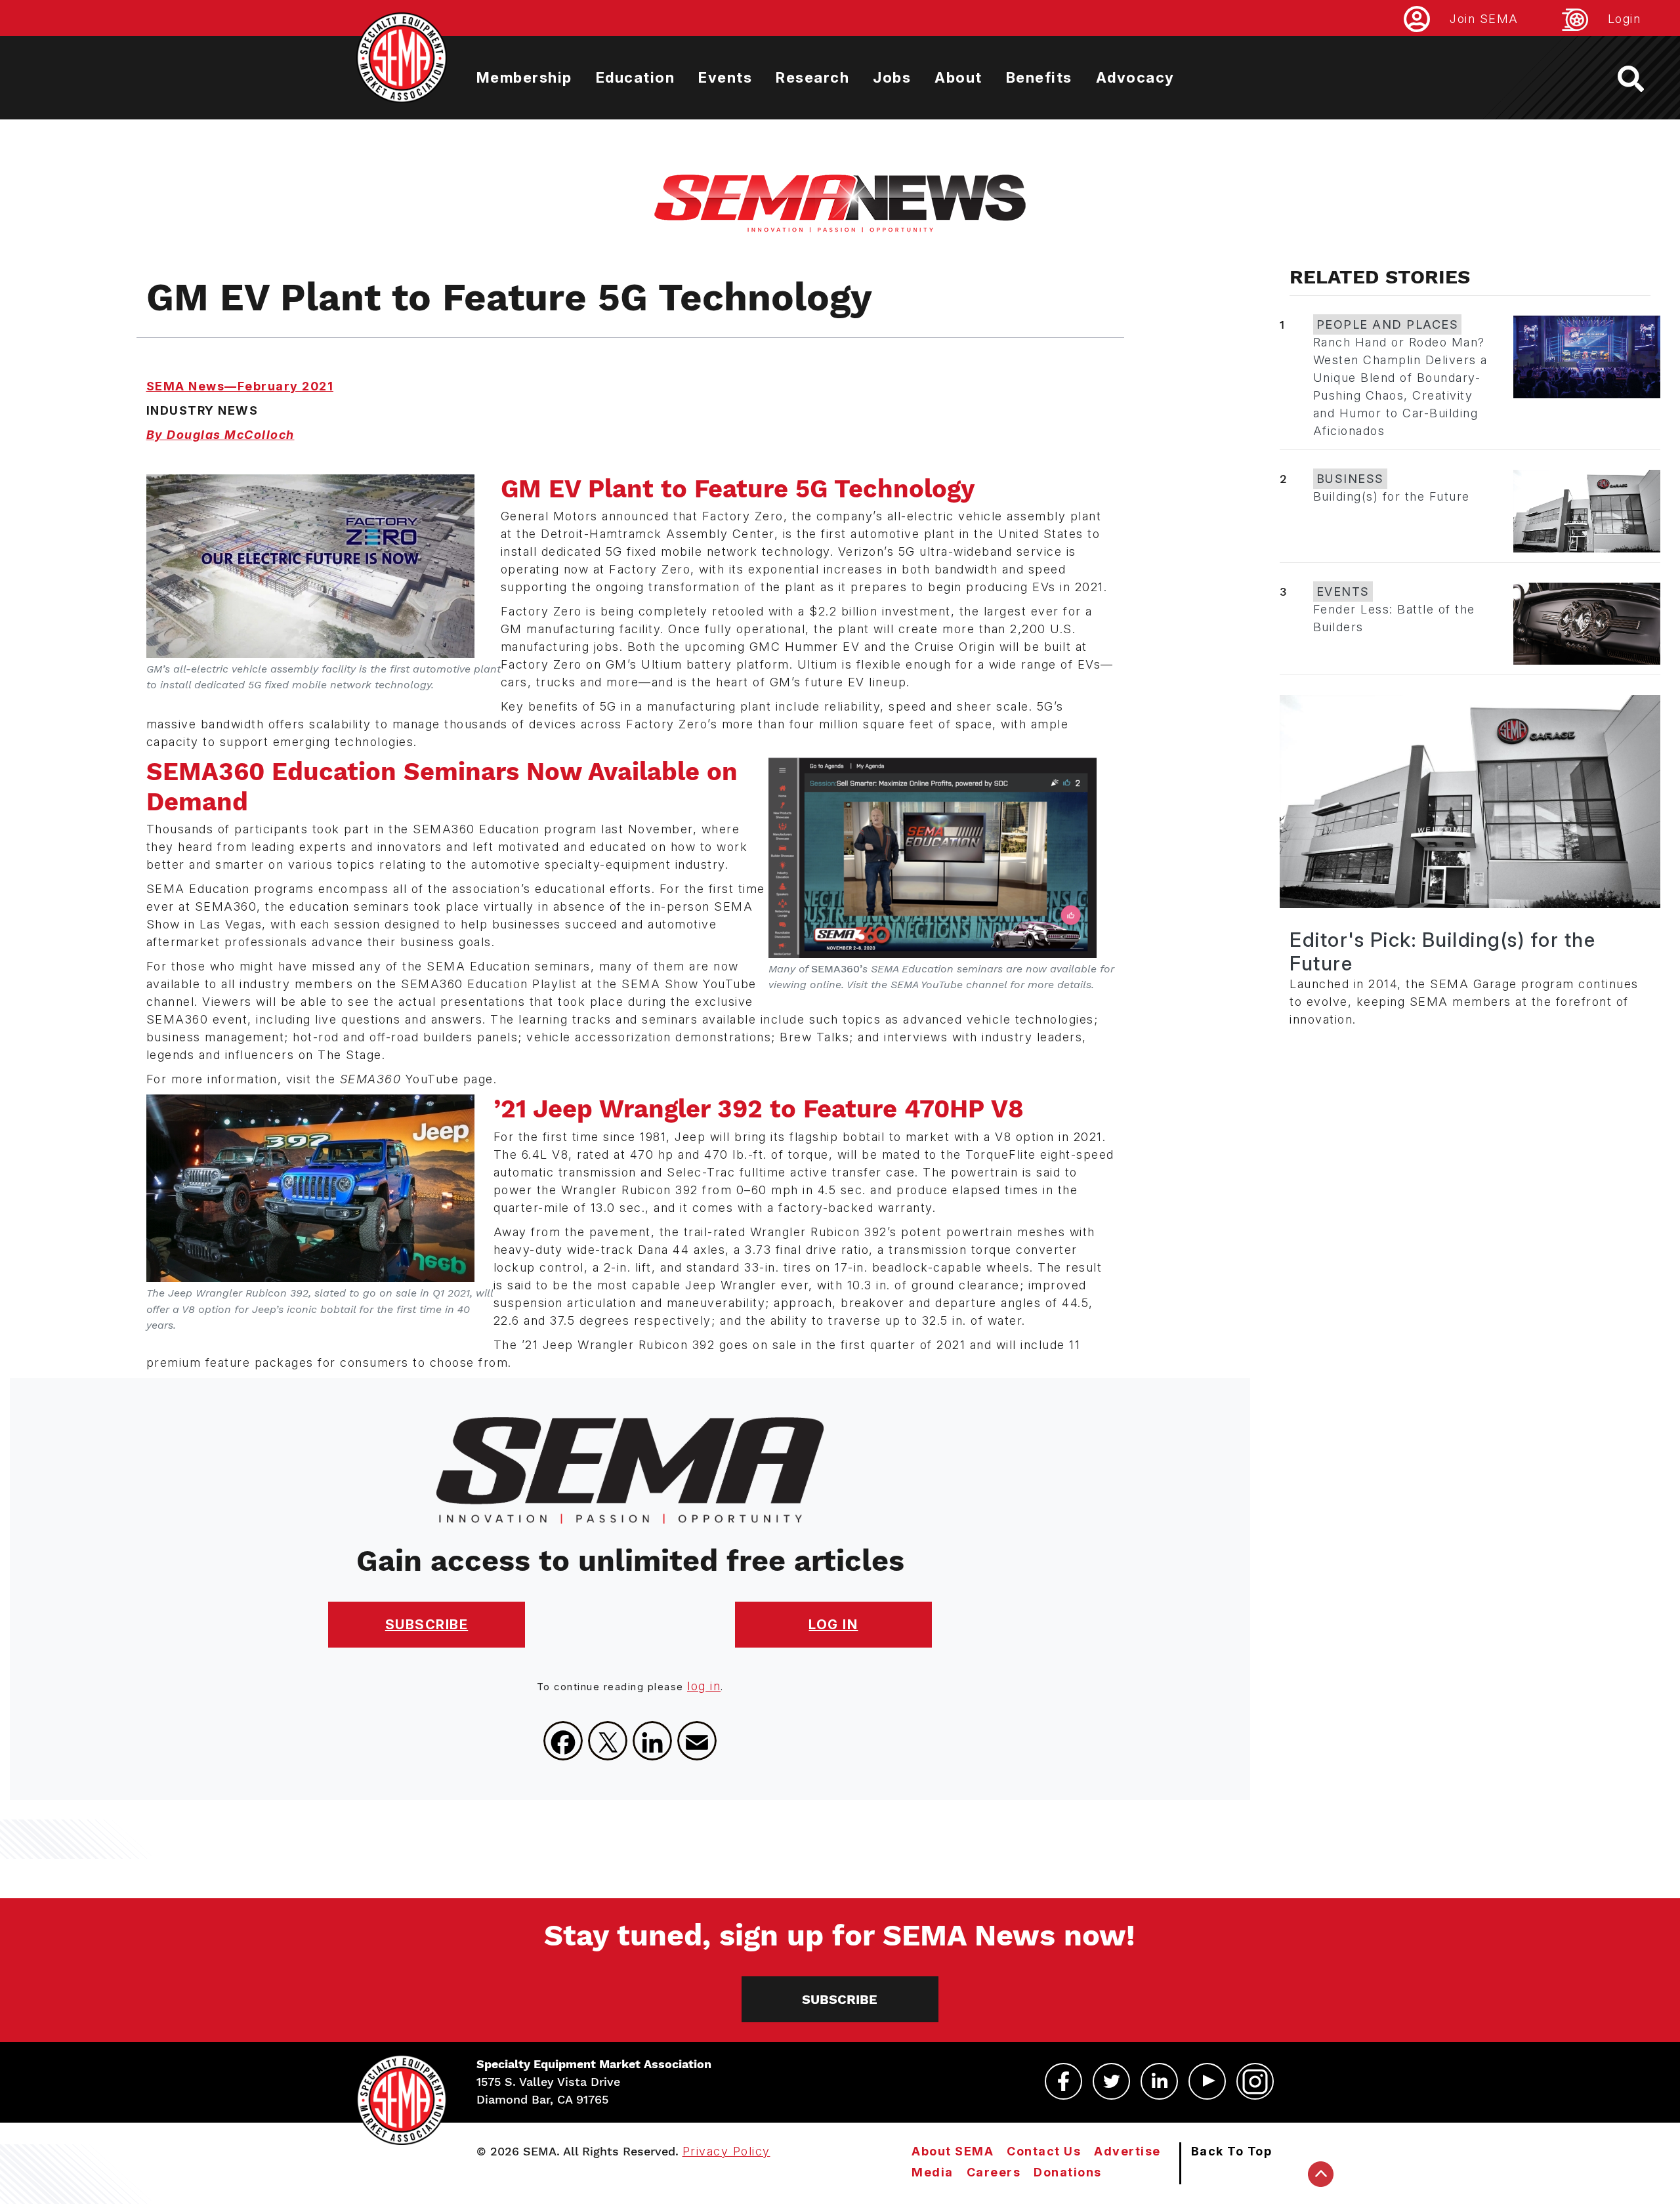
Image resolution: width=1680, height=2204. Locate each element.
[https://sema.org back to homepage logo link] (1642, 79)
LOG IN (833, 1625)
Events (725, 77)
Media (933, 2172)
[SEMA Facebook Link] (1063, 2081)
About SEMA (953, 2151)
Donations (1068, 2172)
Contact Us (1044, 2151)
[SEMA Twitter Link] (1111, 2081)
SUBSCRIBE (427, 1625)
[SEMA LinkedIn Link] (1159, 2081)
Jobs (892, 77)
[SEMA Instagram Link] (1255, 2081)
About (958, 77)
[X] (608, 1741)
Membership (524, 77)
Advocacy (1135, 77)
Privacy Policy (726, 2151)
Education (636, 77)
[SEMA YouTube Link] (1207, 2081)
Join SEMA (1484, 19)
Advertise (1127, 2151)
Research (812, 77)
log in (704, 1686)
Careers (994, 2172)
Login (1625, 19)
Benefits (1039, 77)
